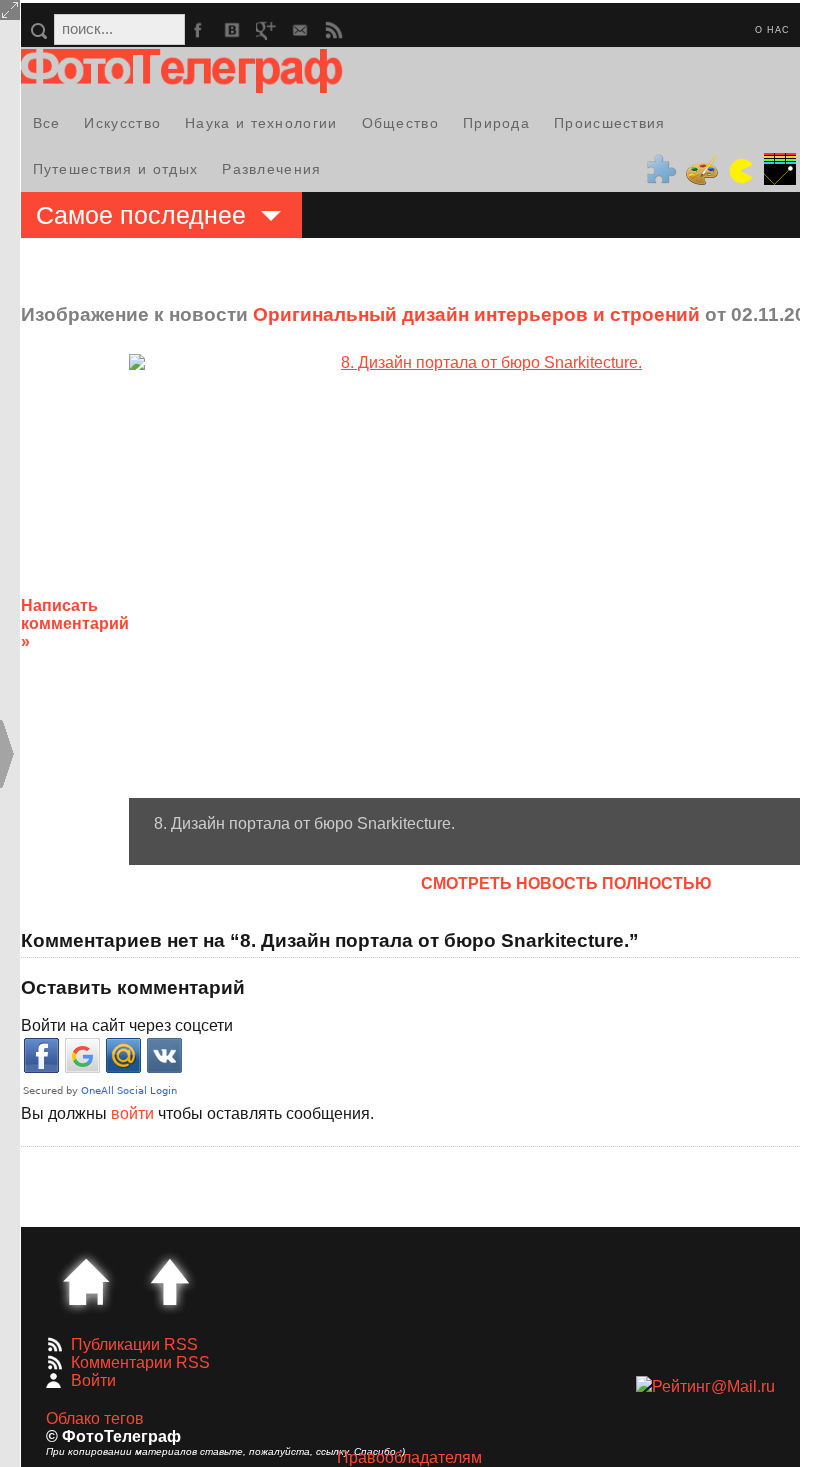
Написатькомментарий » (75, 623)
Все (47, 123)
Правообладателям (409, 1457)
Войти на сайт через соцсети (127, 1025)
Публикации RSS (134, 1344)
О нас (772, 30)
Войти (93, 1380)
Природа (496, 123)
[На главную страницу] (86, 1282)
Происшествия (610, 123)
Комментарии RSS (140, 1362)
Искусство (122, 123)
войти (132, 1113)
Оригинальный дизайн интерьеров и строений (476, 314)
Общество (400, 123)
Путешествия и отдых (116, 169)
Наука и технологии (261, 123)
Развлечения (271, 169)
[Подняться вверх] (170, 1282)
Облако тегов (95, 1418)
